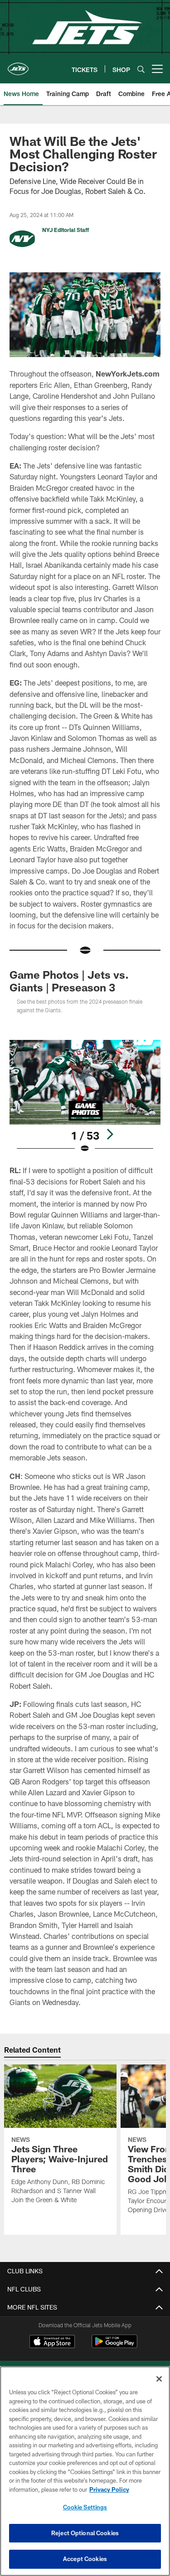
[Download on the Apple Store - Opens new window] (52, 2343)
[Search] (141, 69)
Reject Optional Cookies (85, 2533)
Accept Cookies (85, 2559)
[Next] (110, 1134)
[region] (85, 2471)
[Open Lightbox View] (85, 1097)
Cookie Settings (85, 2507)
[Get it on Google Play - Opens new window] (114, 2346)
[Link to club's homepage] (18, 65)
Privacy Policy (109, 2489)
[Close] (159, 2379)
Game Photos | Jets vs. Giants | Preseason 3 (69, 981)
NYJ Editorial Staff (66, 230)
